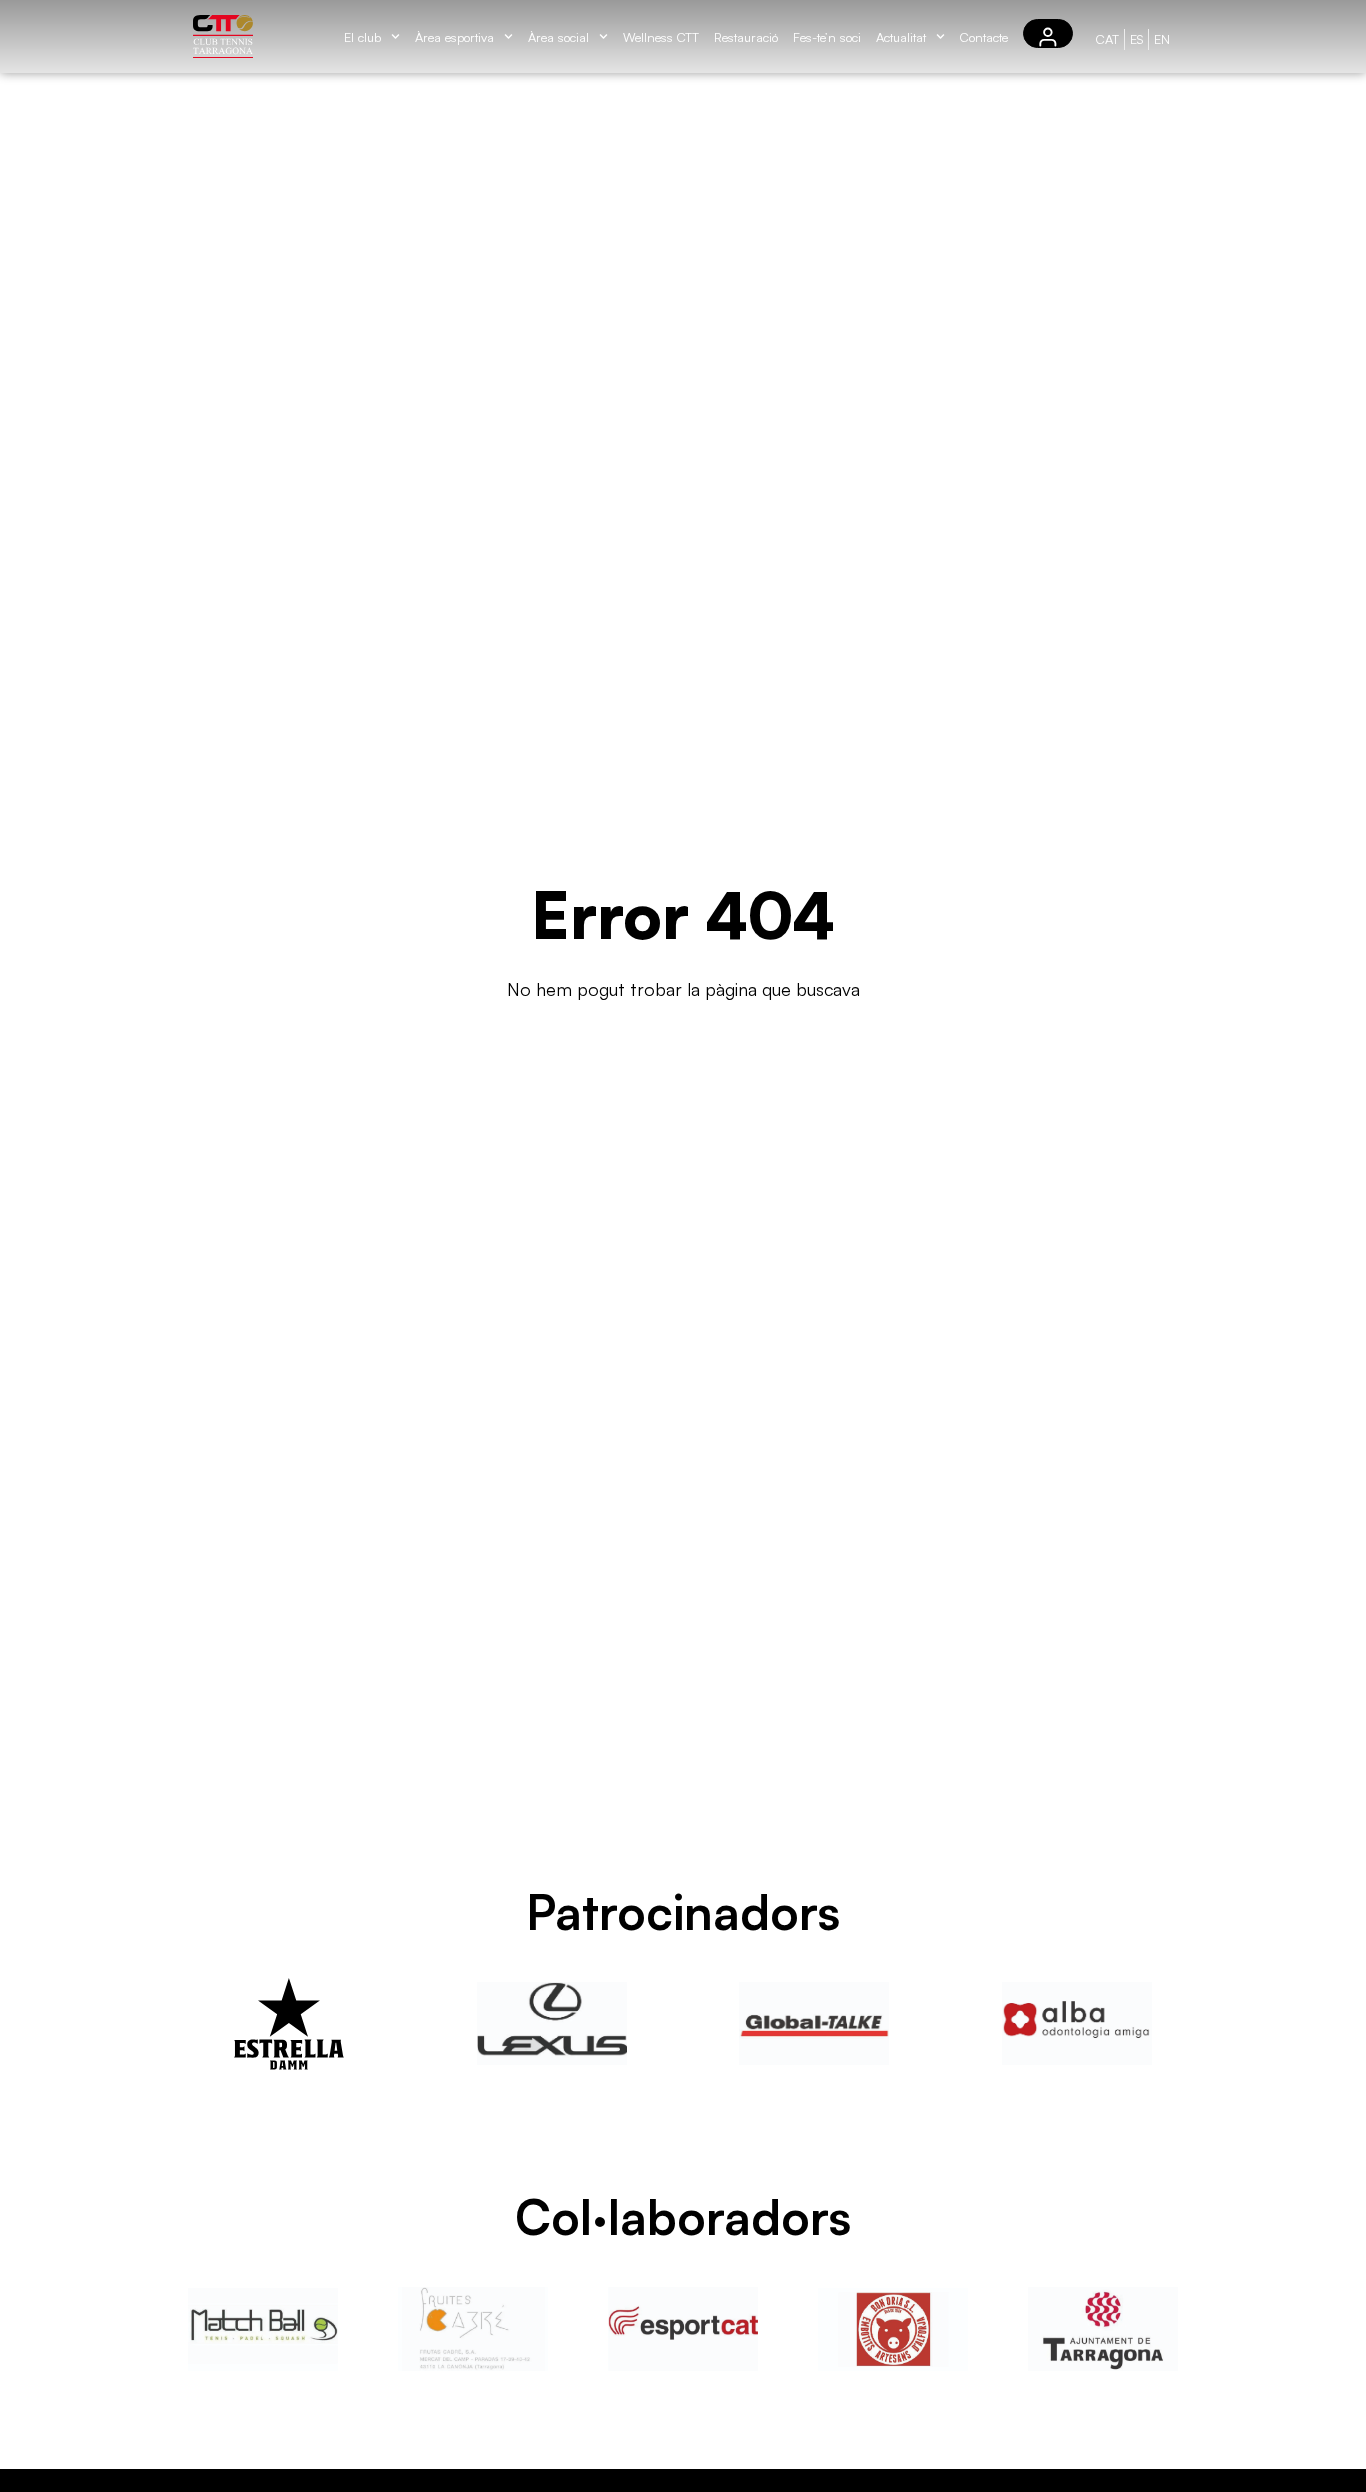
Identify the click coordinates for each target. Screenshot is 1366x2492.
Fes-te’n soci (827, 37)
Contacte (984, 37)
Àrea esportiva (454, 37)
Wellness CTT (661, 37)
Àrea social (558, 37)
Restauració (746, 37)
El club (362, 37)
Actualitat (901, 37)
